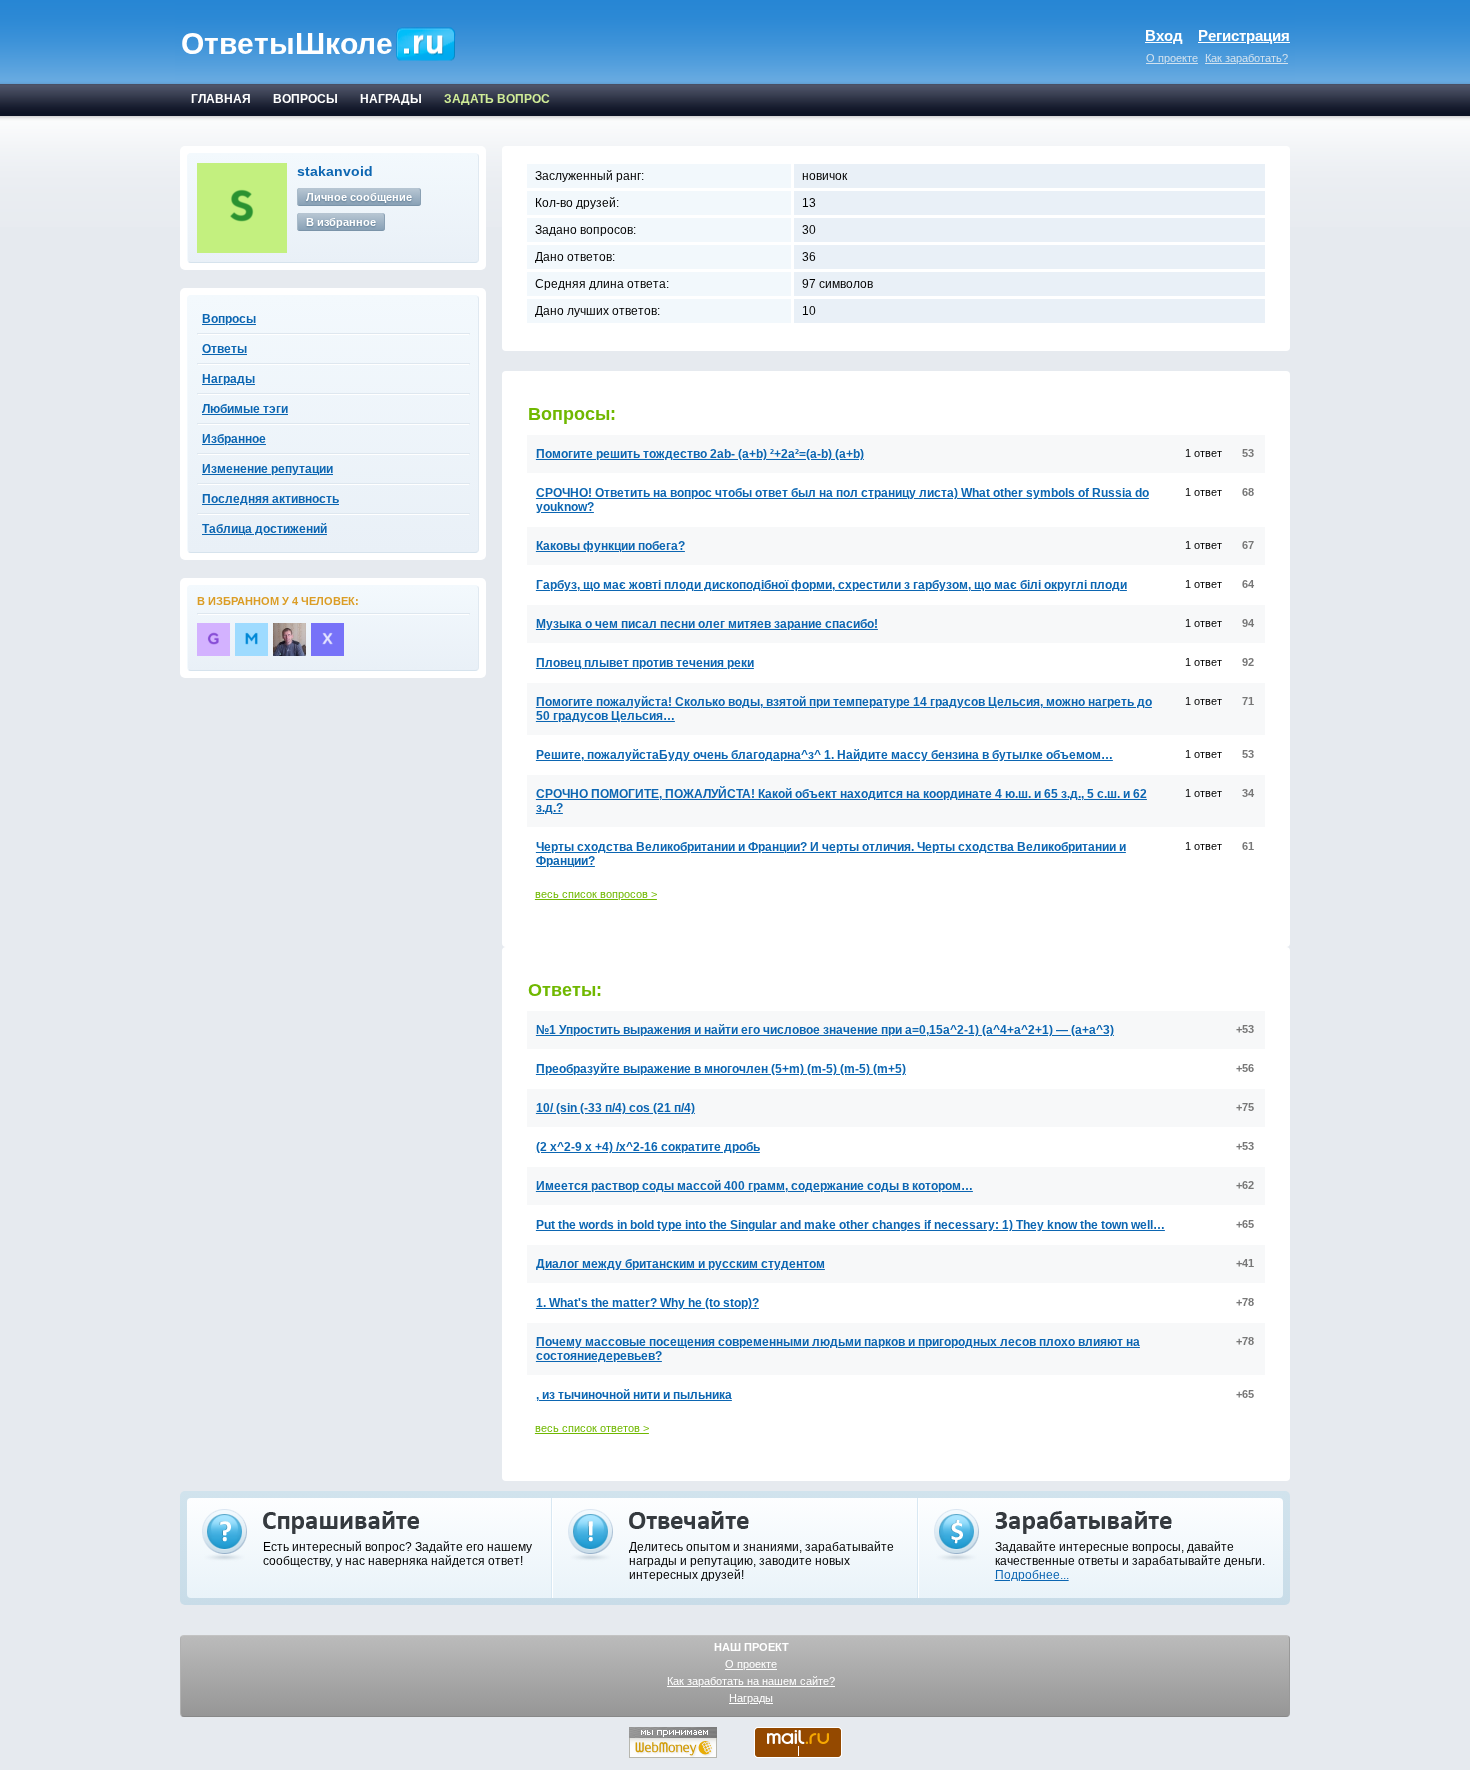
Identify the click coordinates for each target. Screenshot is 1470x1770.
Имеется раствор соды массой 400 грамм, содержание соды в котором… (754, 1186)
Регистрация (1244, 35)
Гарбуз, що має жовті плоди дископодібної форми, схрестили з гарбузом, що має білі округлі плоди (831, 585)
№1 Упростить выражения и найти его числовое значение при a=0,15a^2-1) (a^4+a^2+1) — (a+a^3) (825, 1030)
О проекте (1172, 58)
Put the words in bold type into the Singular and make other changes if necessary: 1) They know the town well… (850, 1225)
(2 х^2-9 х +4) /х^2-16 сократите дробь (648, 1147)
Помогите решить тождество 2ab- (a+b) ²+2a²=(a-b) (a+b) (700, 454)
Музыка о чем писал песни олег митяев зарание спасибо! (707, 624)
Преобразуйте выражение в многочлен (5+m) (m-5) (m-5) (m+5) (721, 1069)
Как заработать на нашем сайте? (751, 1681)
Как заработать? (1246, 58)
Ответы (224, 349)
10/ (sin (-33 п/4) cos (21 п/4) (615, 1108)
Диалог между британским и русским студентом (680, 1264)
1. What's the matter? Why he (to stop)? (647, 1303)
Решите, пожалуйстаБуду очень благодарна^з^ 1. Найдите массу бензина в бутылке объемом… (824, 755)
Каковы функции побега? (610, 546)
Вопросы (229, 319)
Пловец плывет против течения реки (645, 663)
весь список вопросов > (596, 894)
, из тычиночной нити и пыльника (634, 1395)
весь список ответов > (592, 1428)
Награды (751, 1698)
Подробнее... (1032, 1575)
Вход (1164, 35)
